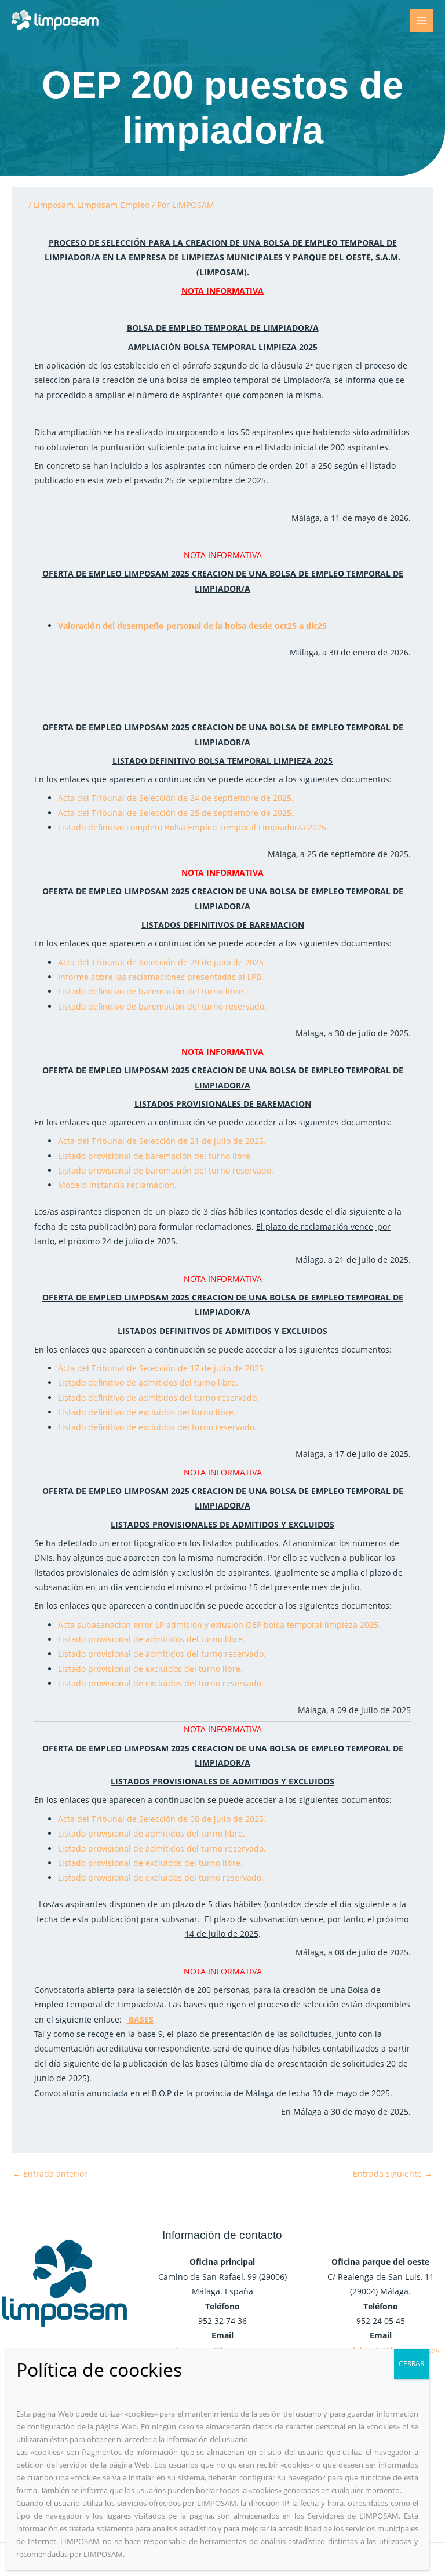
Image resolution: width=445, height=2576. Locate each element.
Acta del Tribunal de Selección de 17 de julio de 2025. (162, 1368)
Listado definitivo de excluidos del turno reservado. (157, 1427)
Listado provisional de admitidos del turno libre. (152, 1639)
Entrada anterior (50, 2174)
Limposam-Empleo (114, 205)
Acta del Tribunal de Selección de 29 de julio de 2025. (162, 962)
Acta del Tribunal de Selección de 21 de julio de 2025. (162, 1141)
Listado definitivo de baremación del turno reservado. (162, 1006)
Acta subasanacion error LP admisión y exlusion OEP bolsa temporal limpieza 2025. (219, 1625)
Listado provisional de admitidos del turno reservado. (162, 1654)
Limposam (54, 205)
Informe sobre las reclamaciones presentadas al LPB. (161, 977)
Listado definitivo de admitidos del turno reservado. (158, 1398)
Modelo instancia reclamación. (117, 1185)
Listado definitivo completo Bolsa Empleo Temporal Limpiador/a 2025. (193, 827)
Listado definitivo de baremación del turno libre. (152, 991)
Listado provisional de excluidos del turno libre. (150, 1669)
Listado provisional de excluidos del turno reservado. (161, 1683)
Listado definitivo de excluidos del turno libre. (147, 1412)
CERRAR (411, 2364)
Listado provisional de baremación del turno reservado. (166, 1170)
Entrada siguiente (393, 2174)
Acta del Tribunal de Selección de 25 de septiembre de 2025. (176, 813)
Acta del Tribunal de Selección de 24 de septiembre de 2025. (176, 798)
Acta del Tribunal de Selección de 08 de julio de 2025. (162, 1819)
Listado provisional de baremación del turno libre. (155, 1156)
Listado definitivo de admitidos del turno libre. (148, 1382)
